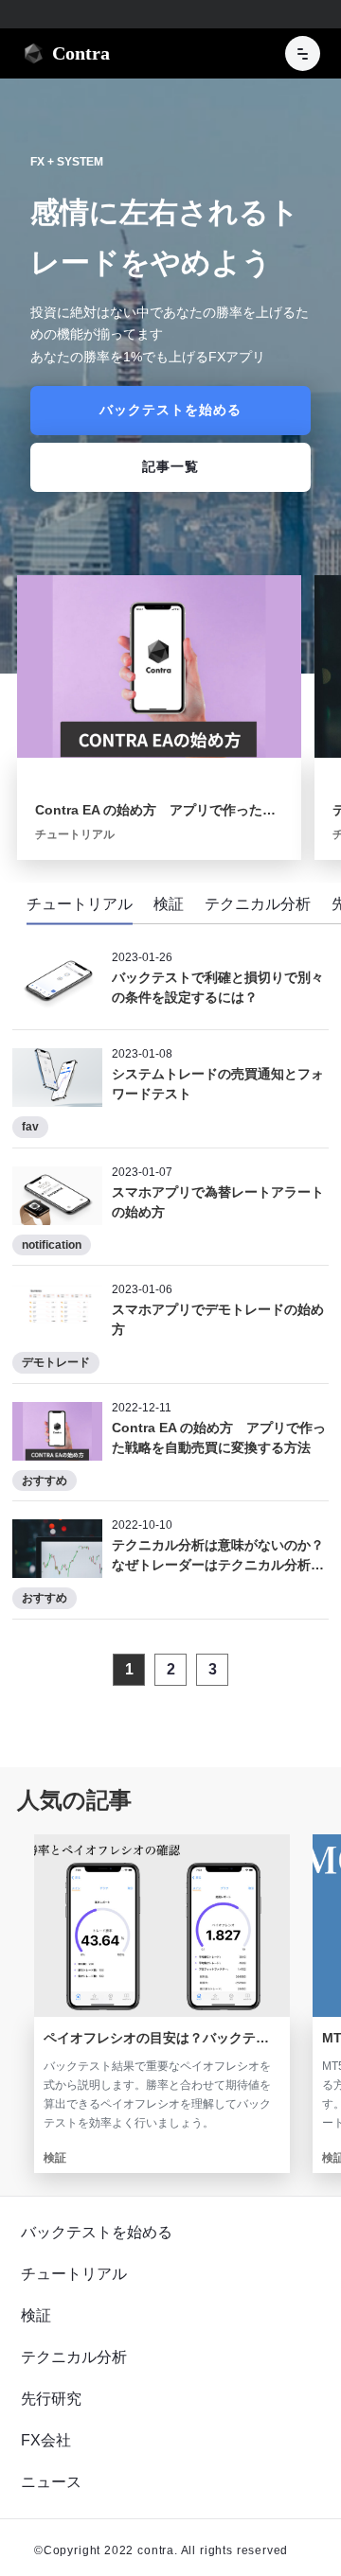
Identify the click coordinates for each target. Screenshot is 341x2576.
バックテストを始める (97, 2232)
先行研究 (51, 2399)
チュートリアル (74, 2274)
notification (52, 1245)
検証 (36, 2315)
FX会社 (46, 2440)
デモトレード (56, 1362)
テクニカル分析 (74, 2357)
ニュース (51, 2482)
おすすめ (45, 1481)
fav (30, 1127)
